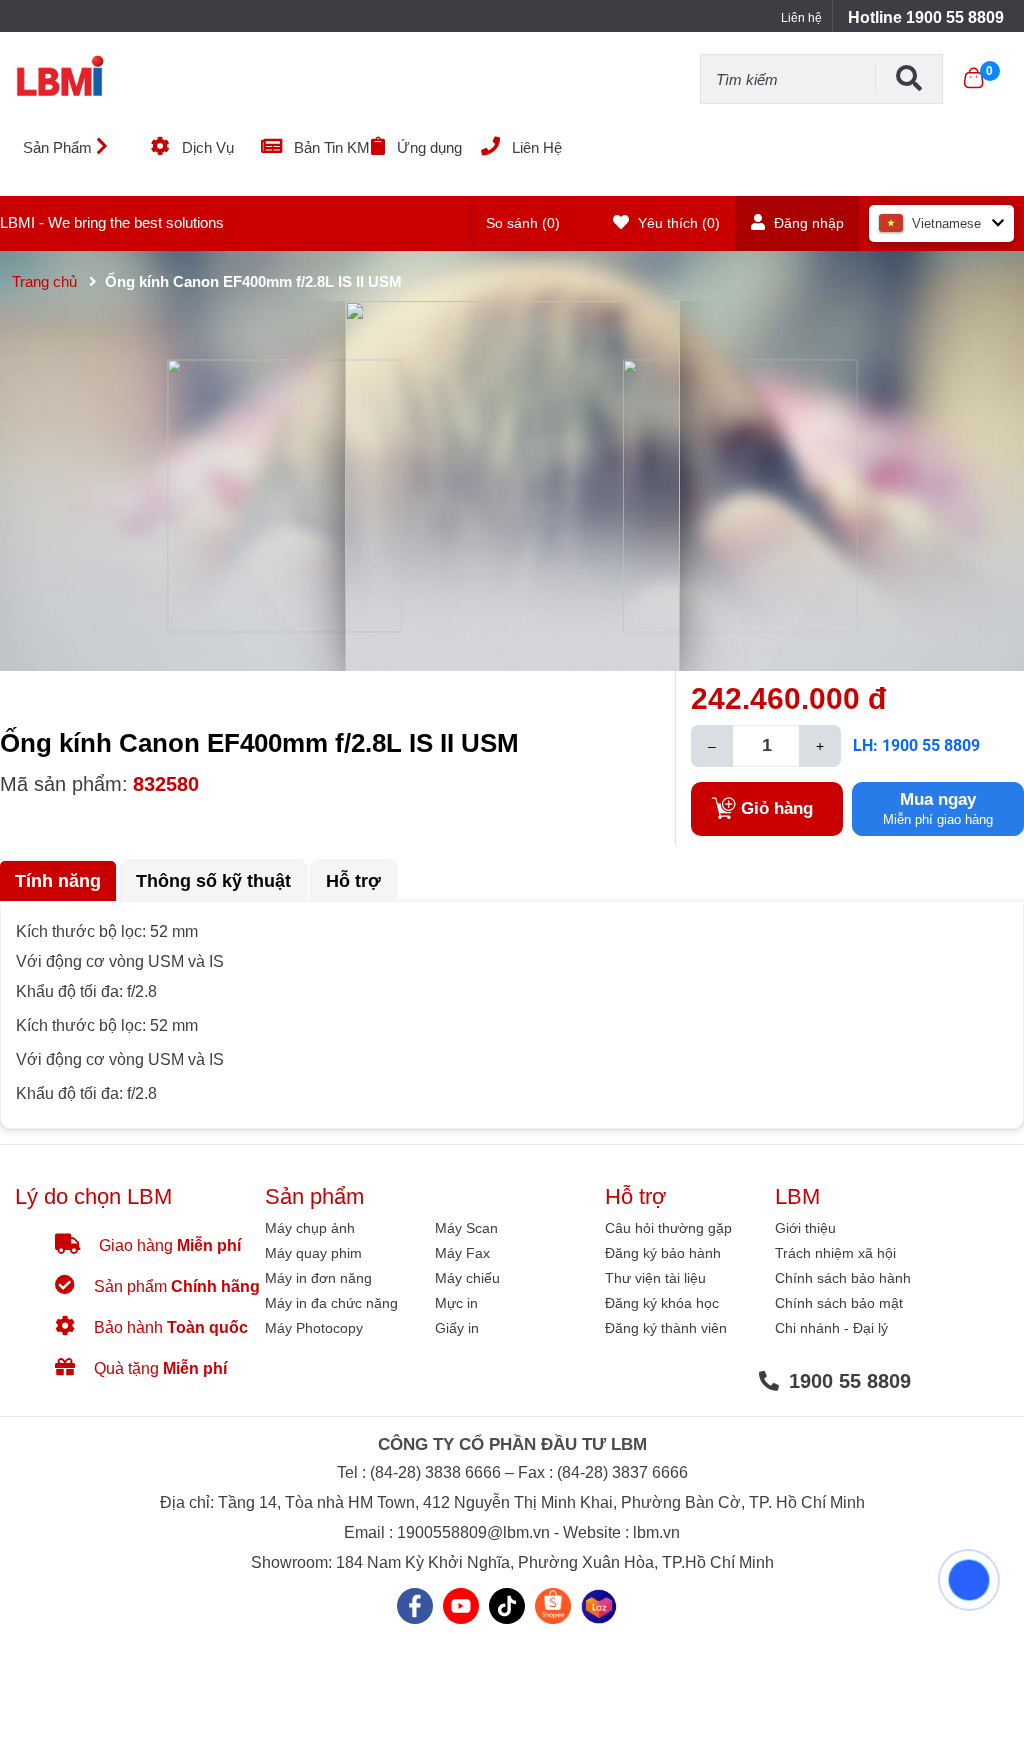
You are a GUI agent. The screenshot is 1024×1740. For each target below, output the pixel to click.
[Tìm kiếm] (909, 78)
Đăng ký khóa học (662, 1303)
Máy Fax (462, 1253)
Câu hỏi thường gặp (668, 1228)
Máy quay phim (313, 1253)
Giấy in (457, 1328)
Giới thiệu (805, 1228)
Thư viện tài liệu (655, 1278)
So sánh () (523, 223)
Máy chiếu (467, 1278)
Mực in (456, 1303)
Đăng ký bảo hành (663, 1253)
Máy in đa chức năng (331, 1303)
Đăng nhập (807, 223)
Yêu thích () (677, 223)
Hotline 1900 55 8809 (926, 17)
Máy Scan (466, 1228)
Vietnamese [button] (946, 223)
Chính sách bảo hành (843, 1278)
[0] (973, 78)
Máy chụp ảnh (310, 1228)
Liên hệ (801, 18)
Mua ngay (938, 808)
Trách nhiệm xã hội (835, 1253)
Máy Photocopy (314, 1328)
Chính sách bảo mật (839, 1303)
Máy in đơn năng (318, 1278)
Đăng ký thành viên (666, 1328)
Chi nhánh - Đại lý (831, 1328)
